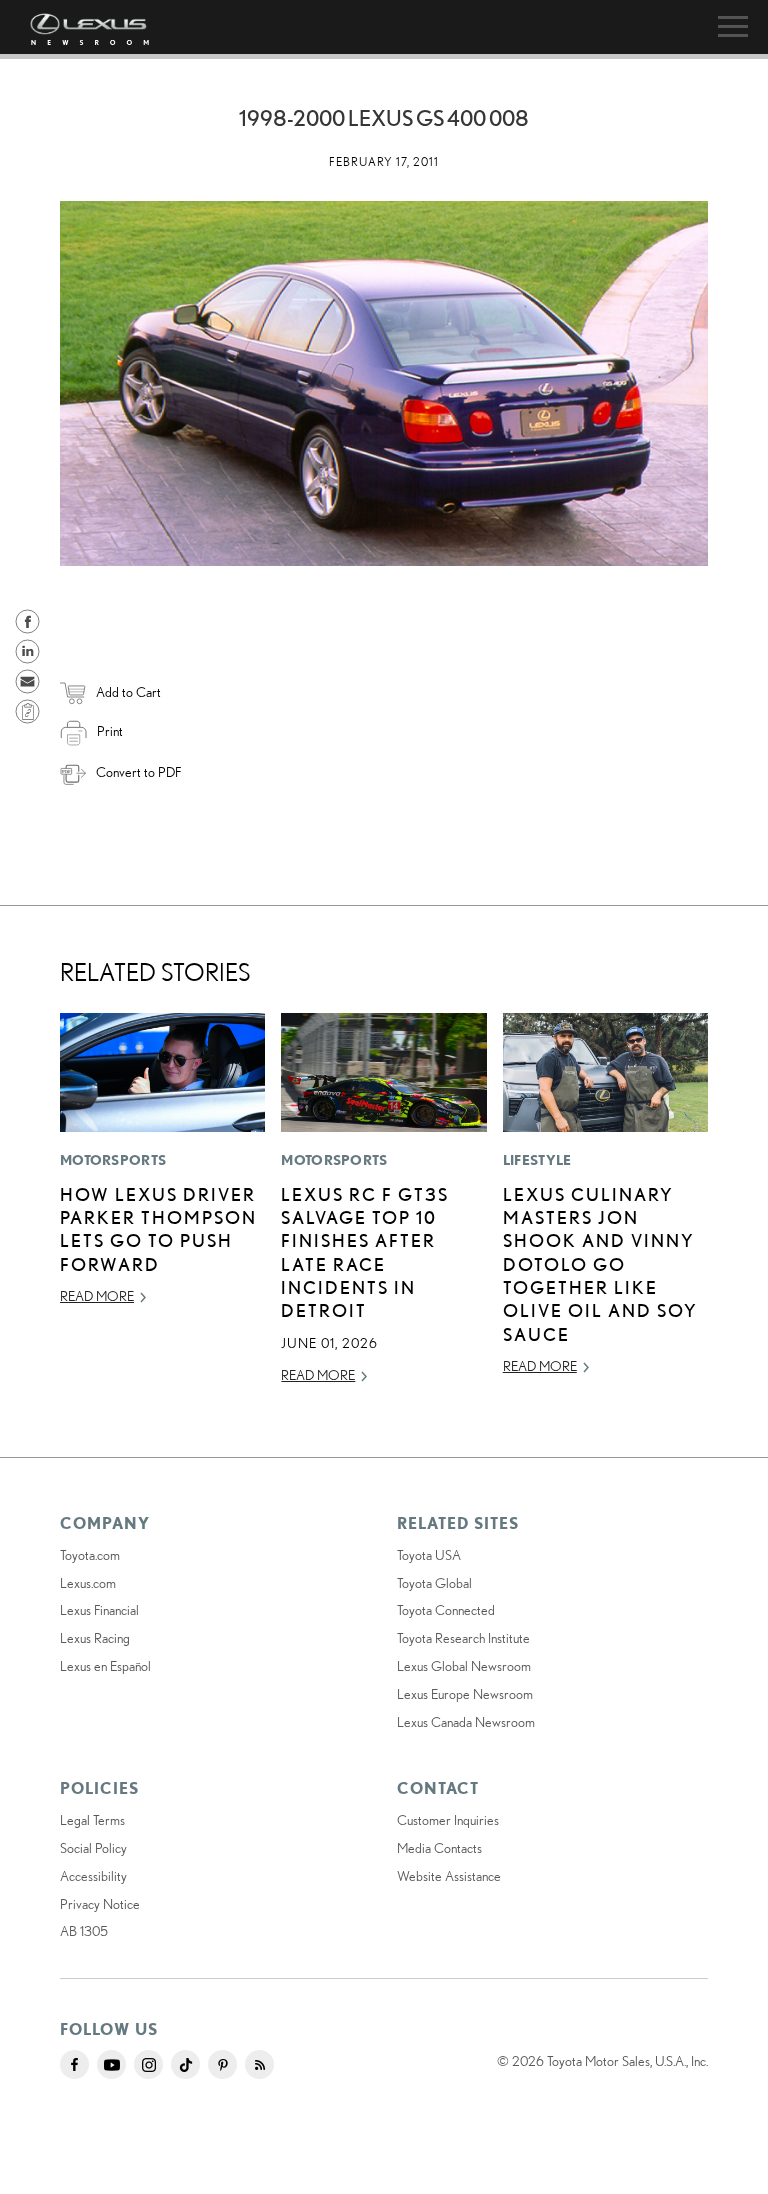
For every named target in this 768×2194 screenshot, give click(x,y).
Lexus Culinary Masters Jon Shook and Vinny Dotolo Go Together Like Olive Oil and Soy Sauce (600, 1264)
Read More (97, 1296)
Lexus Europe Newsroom (465, 1694)
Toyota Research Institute (463, 1638)
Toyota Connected (446, 1610)
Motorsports (113, 1160)
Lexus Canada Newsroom (466, 1722)
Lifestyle (537, 1160)
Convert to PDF (138, 772)
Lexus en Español (105, 1666)
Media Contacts (439, 1848)
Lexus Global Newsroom (464, 1666)
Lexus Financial (99, 1610)
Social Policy (93, 1848)
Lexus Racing (95, 1638)
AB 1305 (84, 1931)
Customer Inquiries (448, 1820)
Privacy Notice (100, 1904)
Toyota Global (434, 1583)
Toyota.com (90, 1555)
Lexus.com (88, 1583)
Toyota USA (429, 1555)
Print (110, 731)
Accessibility (93, 1876)
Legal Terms (92, 1820)
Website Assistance (449, 1876)
